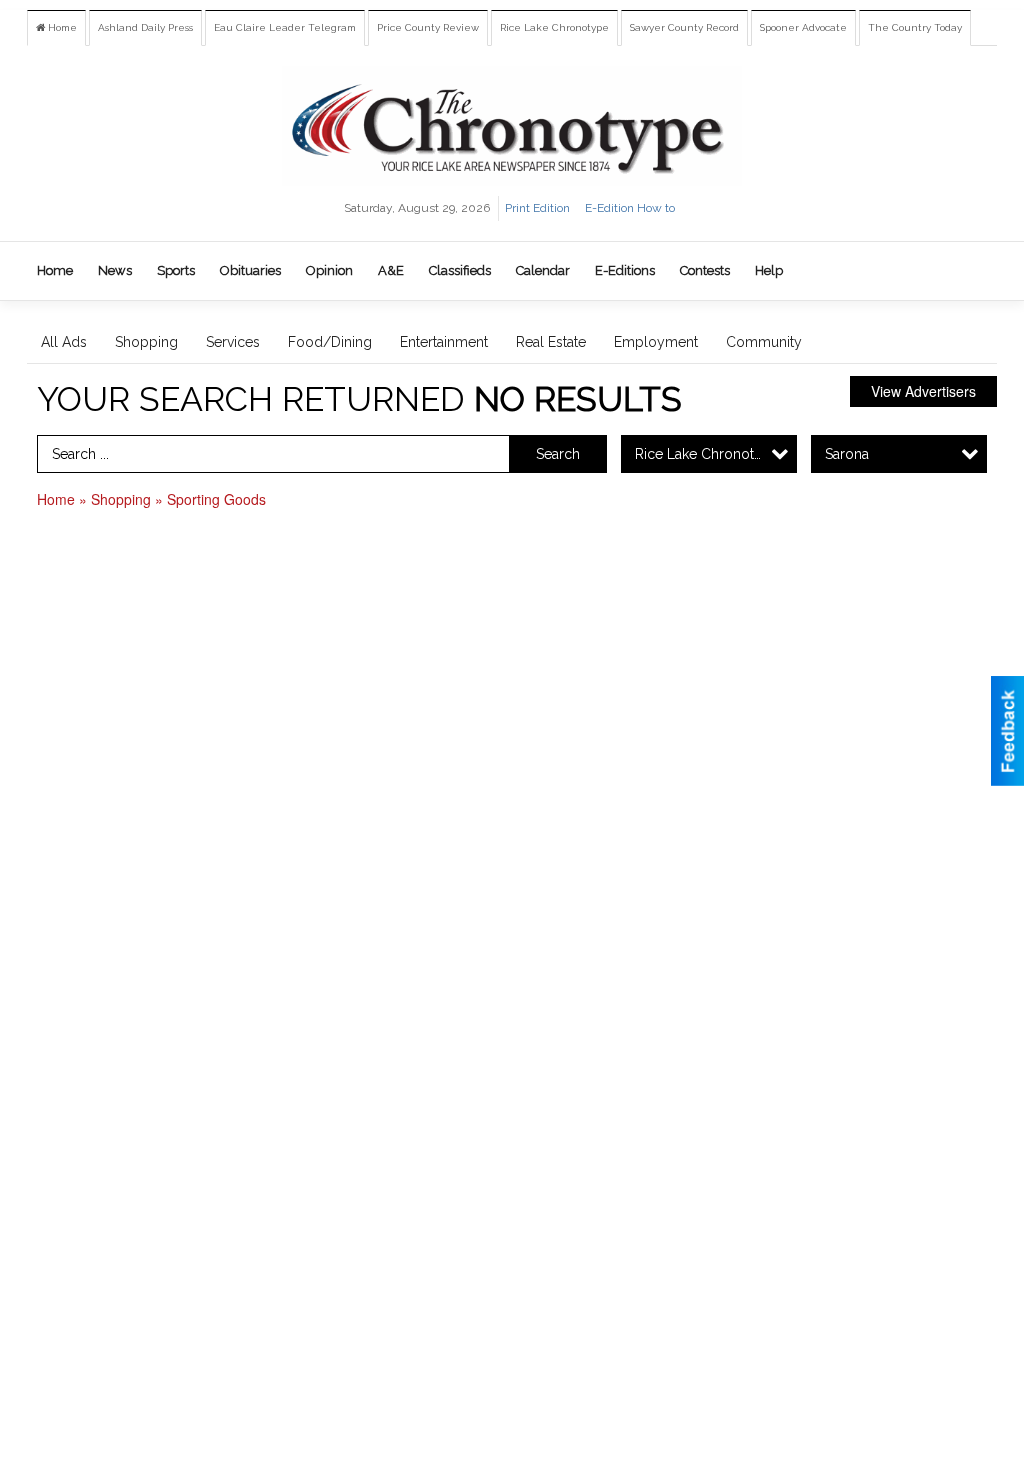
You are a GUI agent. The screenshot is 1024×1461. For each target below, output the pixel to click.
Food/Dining (330, 342)
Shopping (146, 342)
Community (764, 342)
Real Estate (551, 342)
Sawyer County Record (684, 27)
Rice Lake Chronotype (554, 27)
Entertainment (444, 342)
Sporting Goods (216, 499)
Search (558, 454)
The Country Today (915, 27)
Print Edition (537, 208)
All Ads (64, 342)
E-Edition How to (630, 208)
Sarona (847, 454)
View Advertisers (923, 391)
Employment (656, 342)
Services (233, 342)
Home (61, 27)
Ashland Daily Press (145, 27)
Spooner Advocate (803, 27)
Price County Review (428, 27)
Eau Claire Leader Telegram (285, 27)
